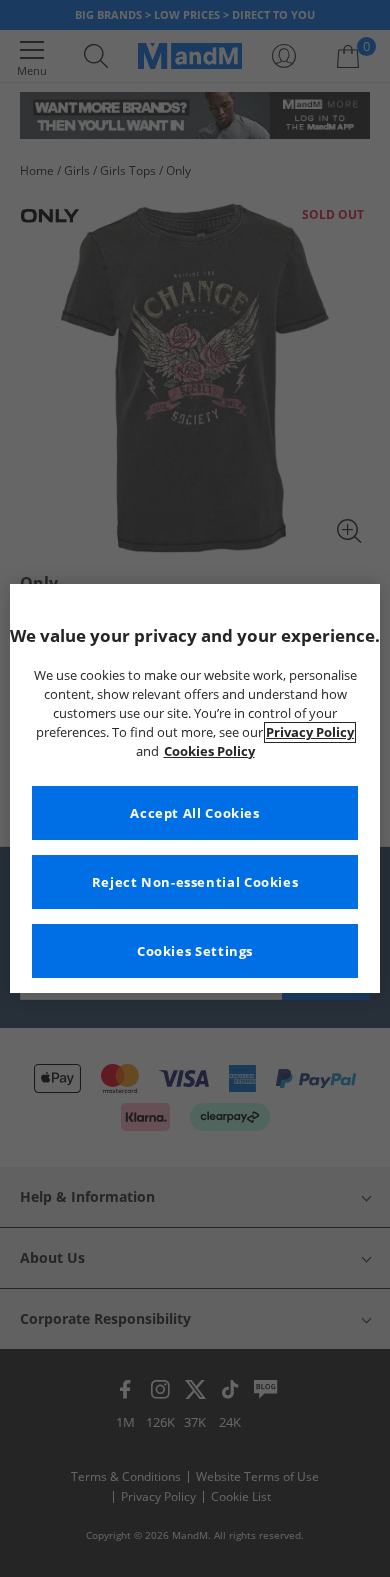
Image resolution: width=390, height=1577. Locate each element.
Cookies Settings (195, 951)
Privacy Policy (310, 732)
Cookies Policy (209, 751)
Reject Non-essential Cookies (195, 882)
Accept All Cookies (194, 813)
